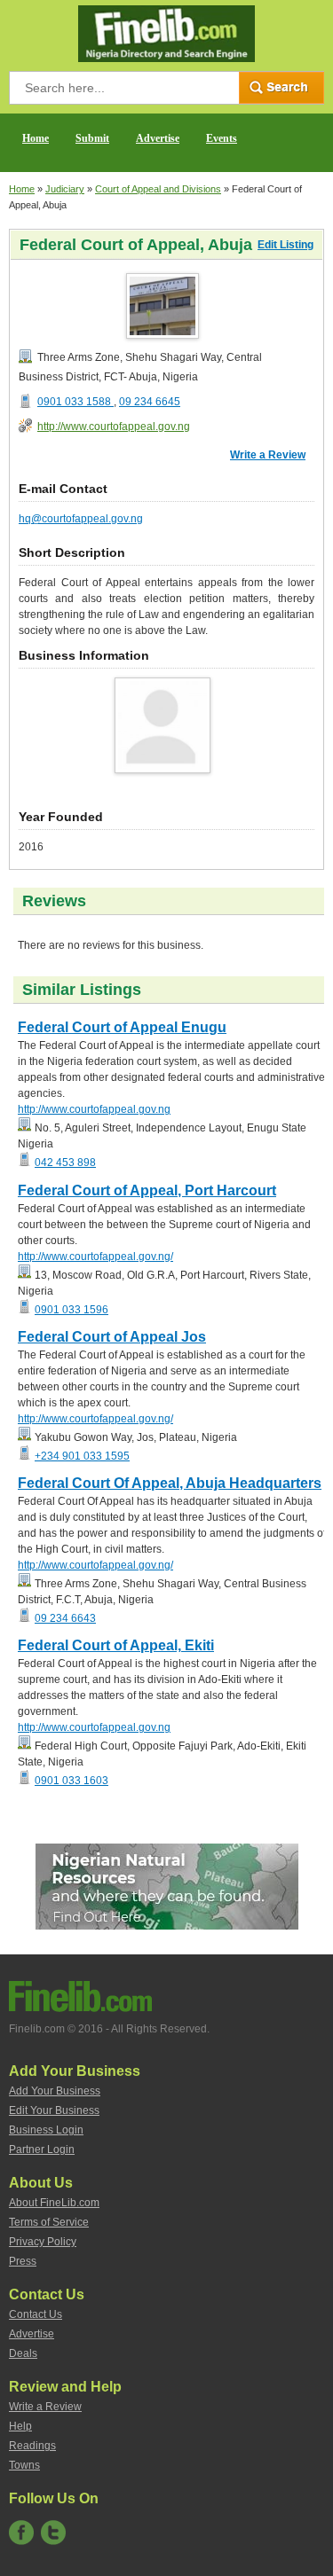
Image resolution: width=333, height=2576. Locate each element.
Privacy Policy (43, 2242)
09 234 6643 (65, 1618)
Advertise (158, 138)
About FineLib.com (54, 2203)
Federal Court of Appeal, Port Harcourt (147, 1190)
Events (222, 138)
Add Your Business (55, 2091)
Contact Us (36, 2314)
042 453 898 (65, 1163)
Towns (24, 2465)
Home (36, 138)
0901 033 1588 (75, 402)
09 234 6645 (150, 402)
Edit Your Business (54, 2110)
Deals (23, 2353)
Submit (92, 138)
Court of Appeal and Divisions (158, 189)
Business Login (46, 2130)
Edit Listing (285, 245)
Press (23, 2261)
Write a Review (268, 455)
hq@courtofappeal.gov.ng (81, 519)
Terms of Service (49, 2222)
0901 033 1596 (71, 1310)
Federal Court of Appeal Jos (112, 1337)
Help (20, 2426)
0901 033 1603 (71, 1781)
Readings (32, 2446)
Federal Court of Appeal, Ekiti (116, 1645)
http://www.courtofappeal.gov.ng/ (95, 1257)
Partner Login (42, 2149)
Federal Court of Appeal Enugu (122, 1027)
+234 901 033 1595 (82, 1456)
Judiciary (65, 189)
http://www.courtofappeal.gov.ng (114, 427)
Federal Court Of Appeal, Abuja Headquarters (170, 1483)
